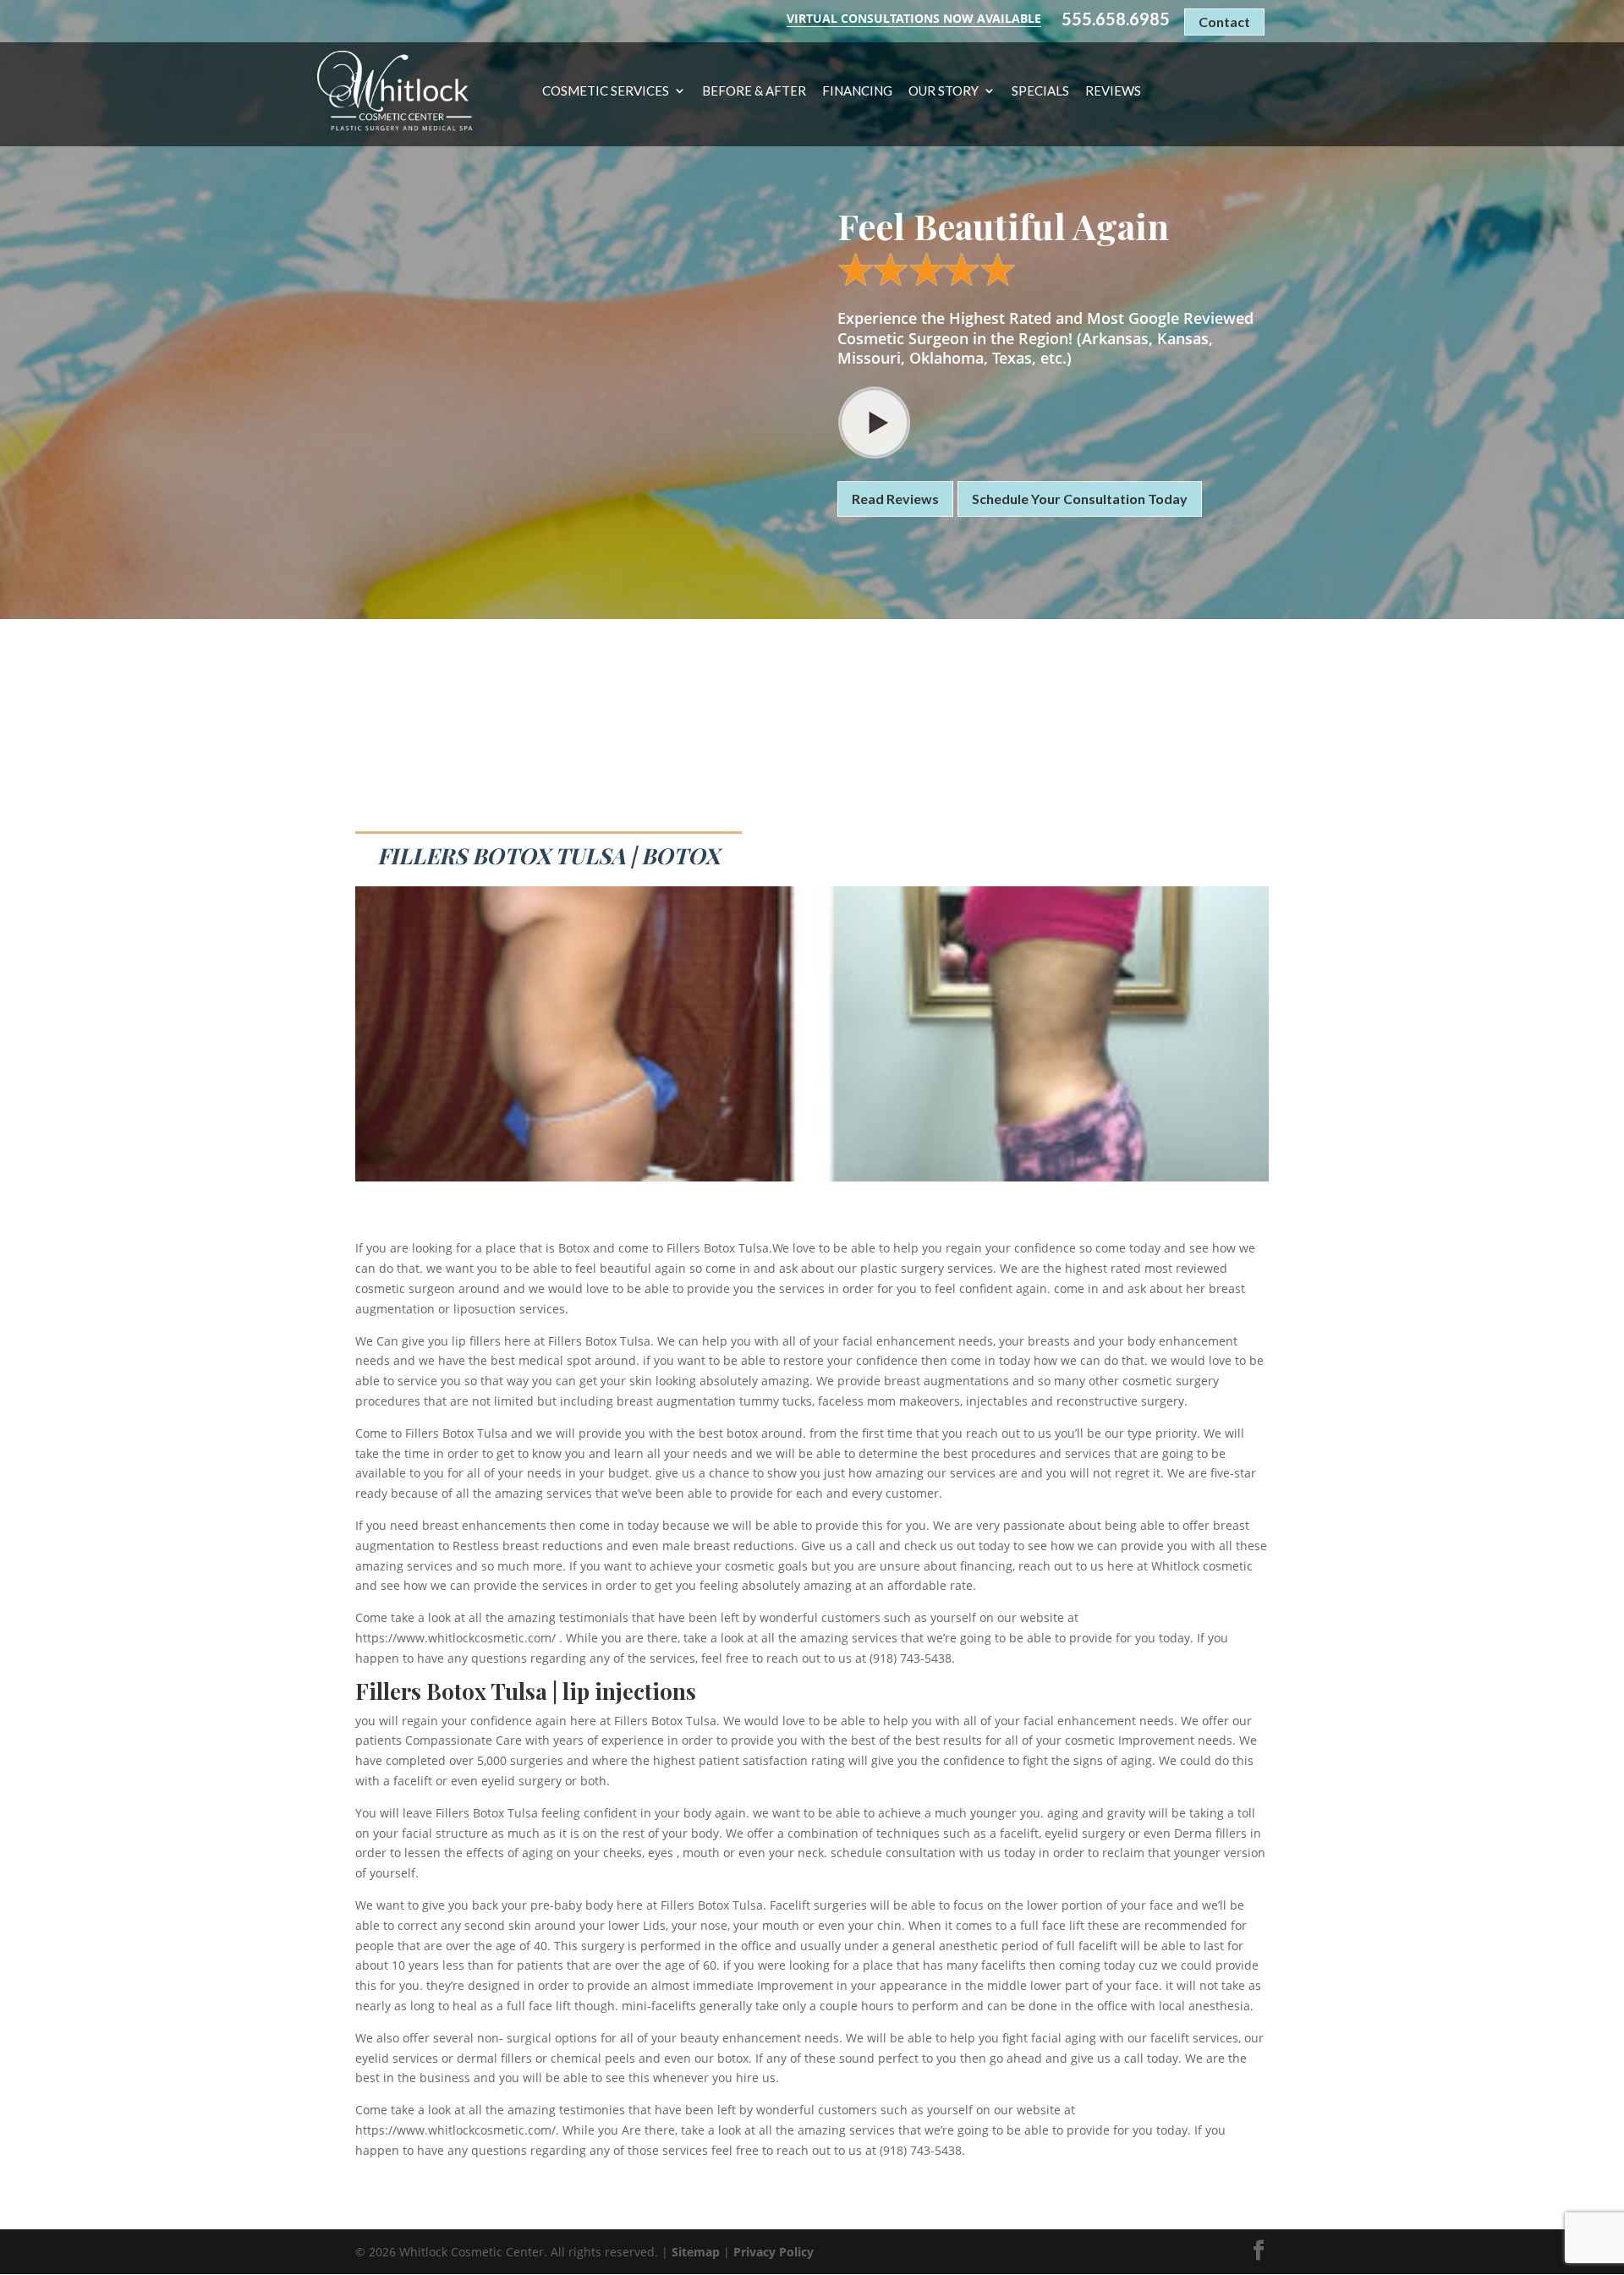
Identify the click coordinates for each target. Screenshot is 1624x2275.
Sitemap (696, 2252)
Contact (1224, 22)
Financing (857, 91)
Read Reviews (895, 499)
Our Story (944, 91)
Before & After (754, 91)
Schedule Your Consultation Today (1080, 499)
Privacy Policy (774, 2252)
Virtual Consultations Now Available (914, 18)
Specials (1040, 91)
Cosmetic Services (606, 91)
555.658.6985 (1116, 19)
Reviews (1113, 91)
